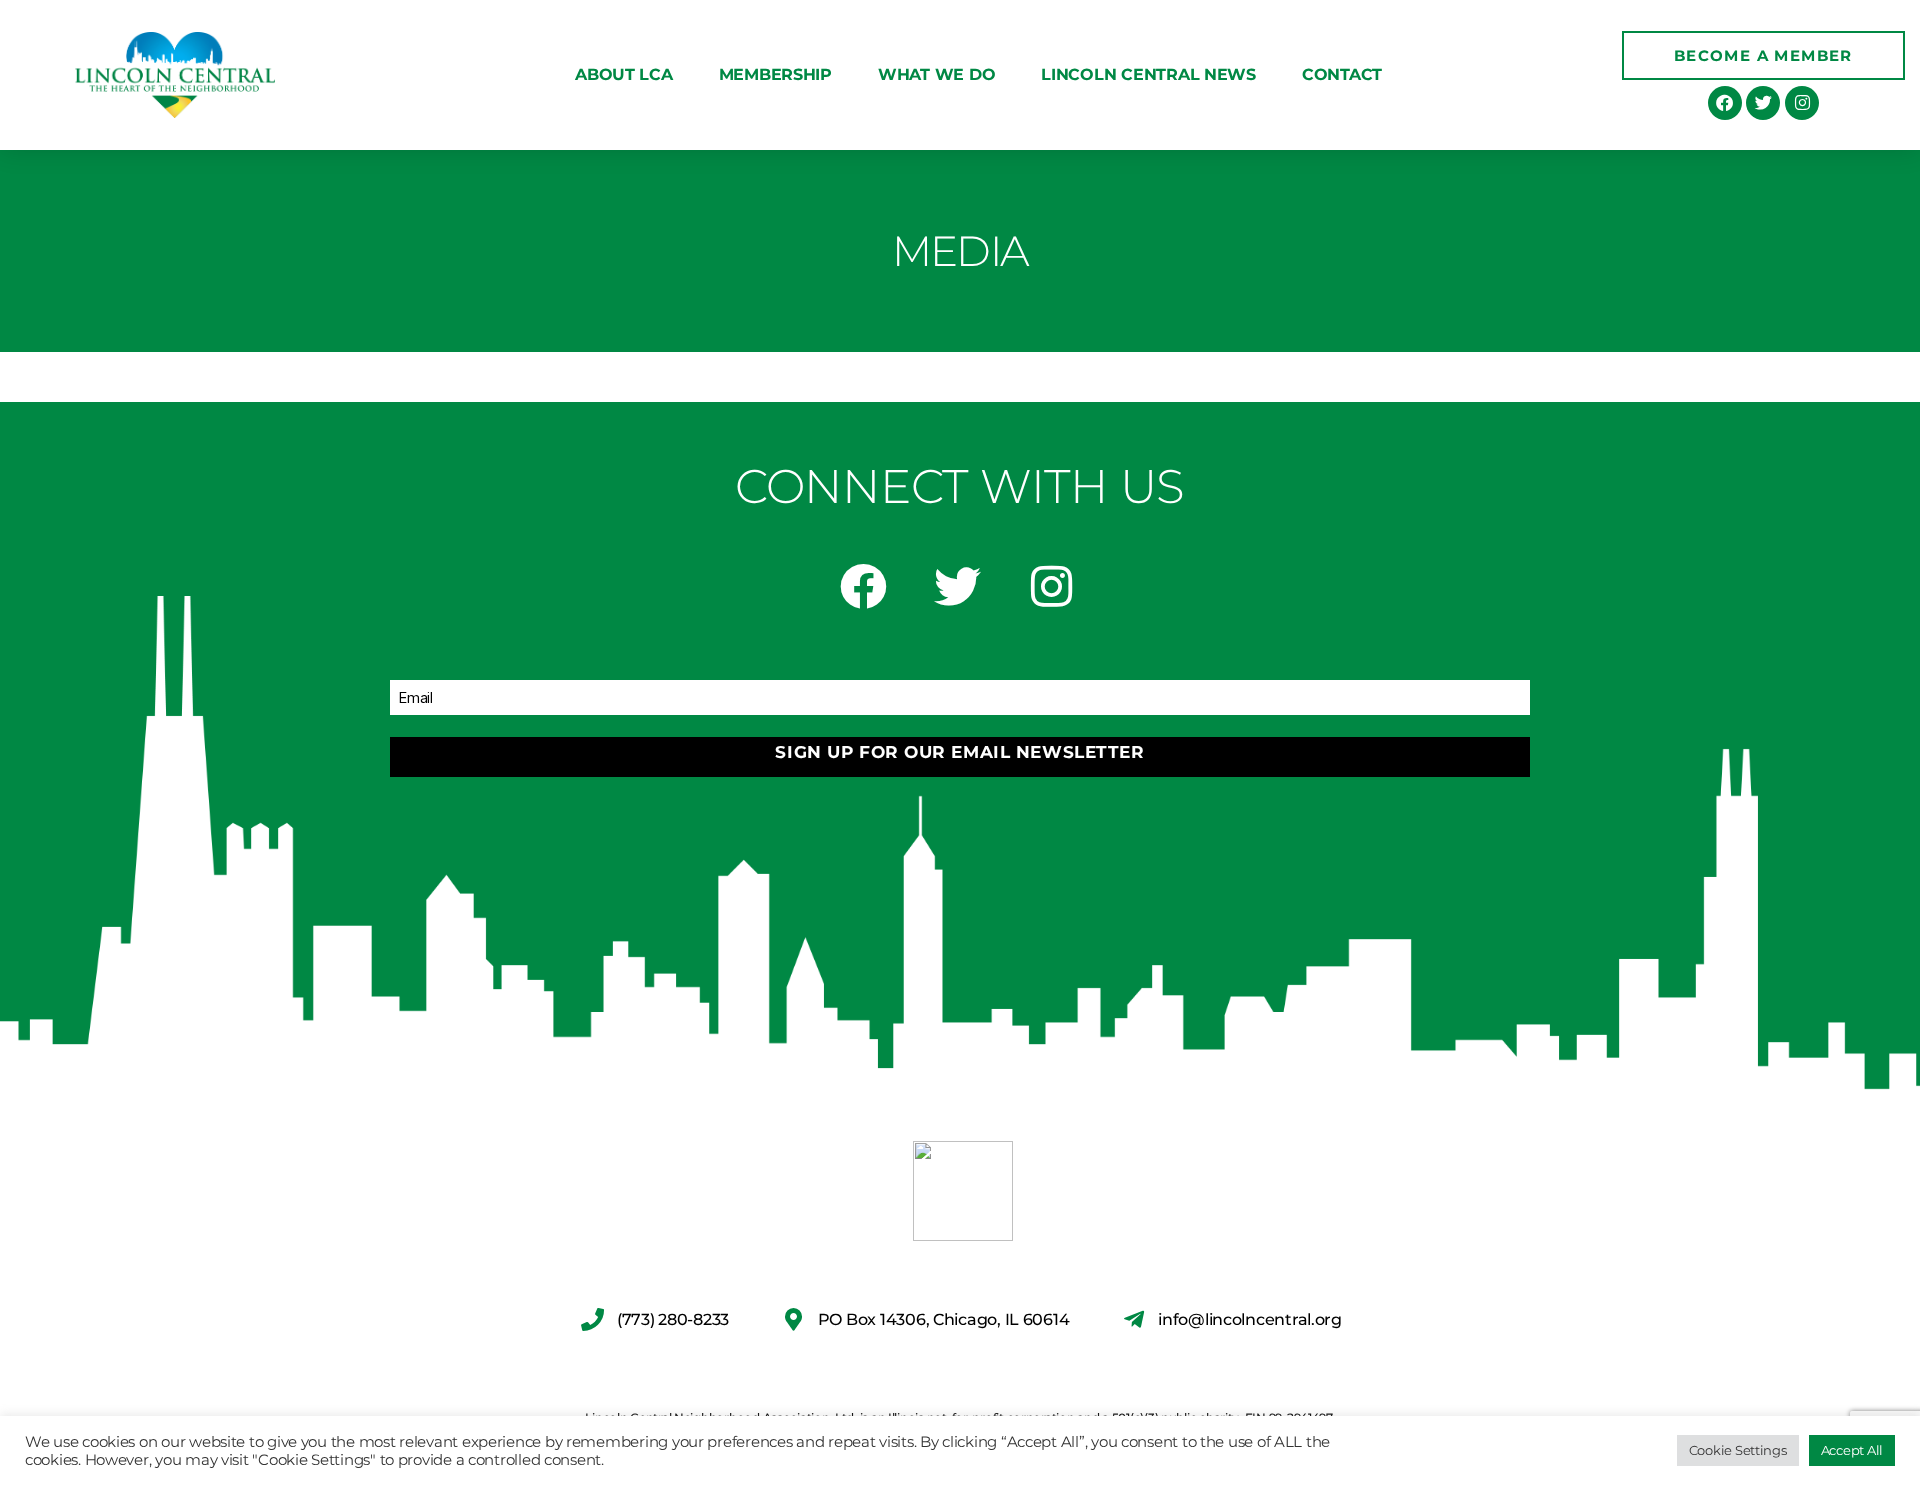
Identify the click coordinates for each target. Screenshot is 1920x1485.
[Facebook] (1725, 103)
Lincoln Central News (1148, 74)
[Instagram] (1802, 103)
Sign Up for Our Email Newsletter (959, 752)
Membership (775, 74)
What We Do (936, 74)
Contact (1342, 74)
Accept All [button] (1852, 1450)
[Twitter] (1763, 103)
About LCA (624, 74)
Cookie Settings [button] (1738, 1450)
